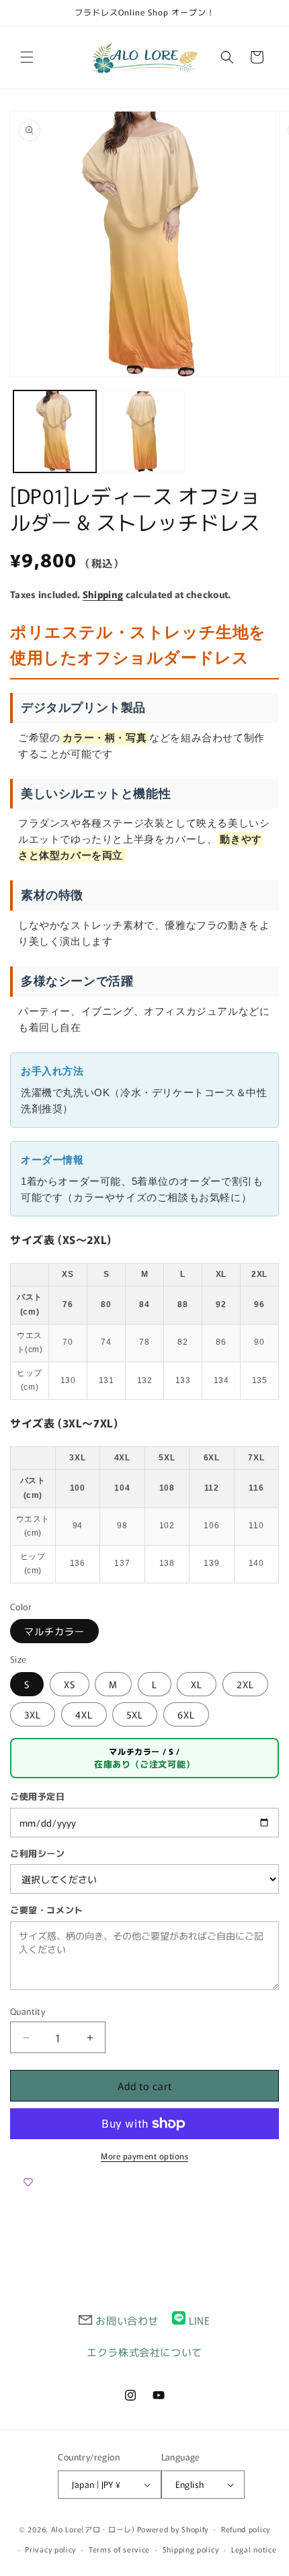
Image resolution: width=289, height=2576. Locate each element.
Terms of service (119, 2549)
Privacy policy (50, 2549)
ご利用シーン (38, 1853)
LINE (199, 2320)
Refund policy (246, 2529)
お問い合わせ (127, 2320)
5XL (135, 1714)
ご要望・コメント (47, 1910)
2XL (245, 1684)
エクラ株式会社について (144, 2352)
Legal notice (254, 2549)
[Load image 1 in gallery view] (55, 432)
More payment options (144, 2156)
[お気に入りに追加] (28, 2182)
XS (70, 1684)
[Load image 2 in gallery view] (144, 432)
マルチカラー (54, 1631)
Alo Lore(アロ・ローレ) (93, 2528)
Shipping (103, 594)
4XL (84, 1714)
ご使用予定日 (38, 1796)
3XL (33, 1714)
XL (197, 1684)
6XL (186, 1714)
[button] (27, 57)
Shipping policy (191, 2549)
